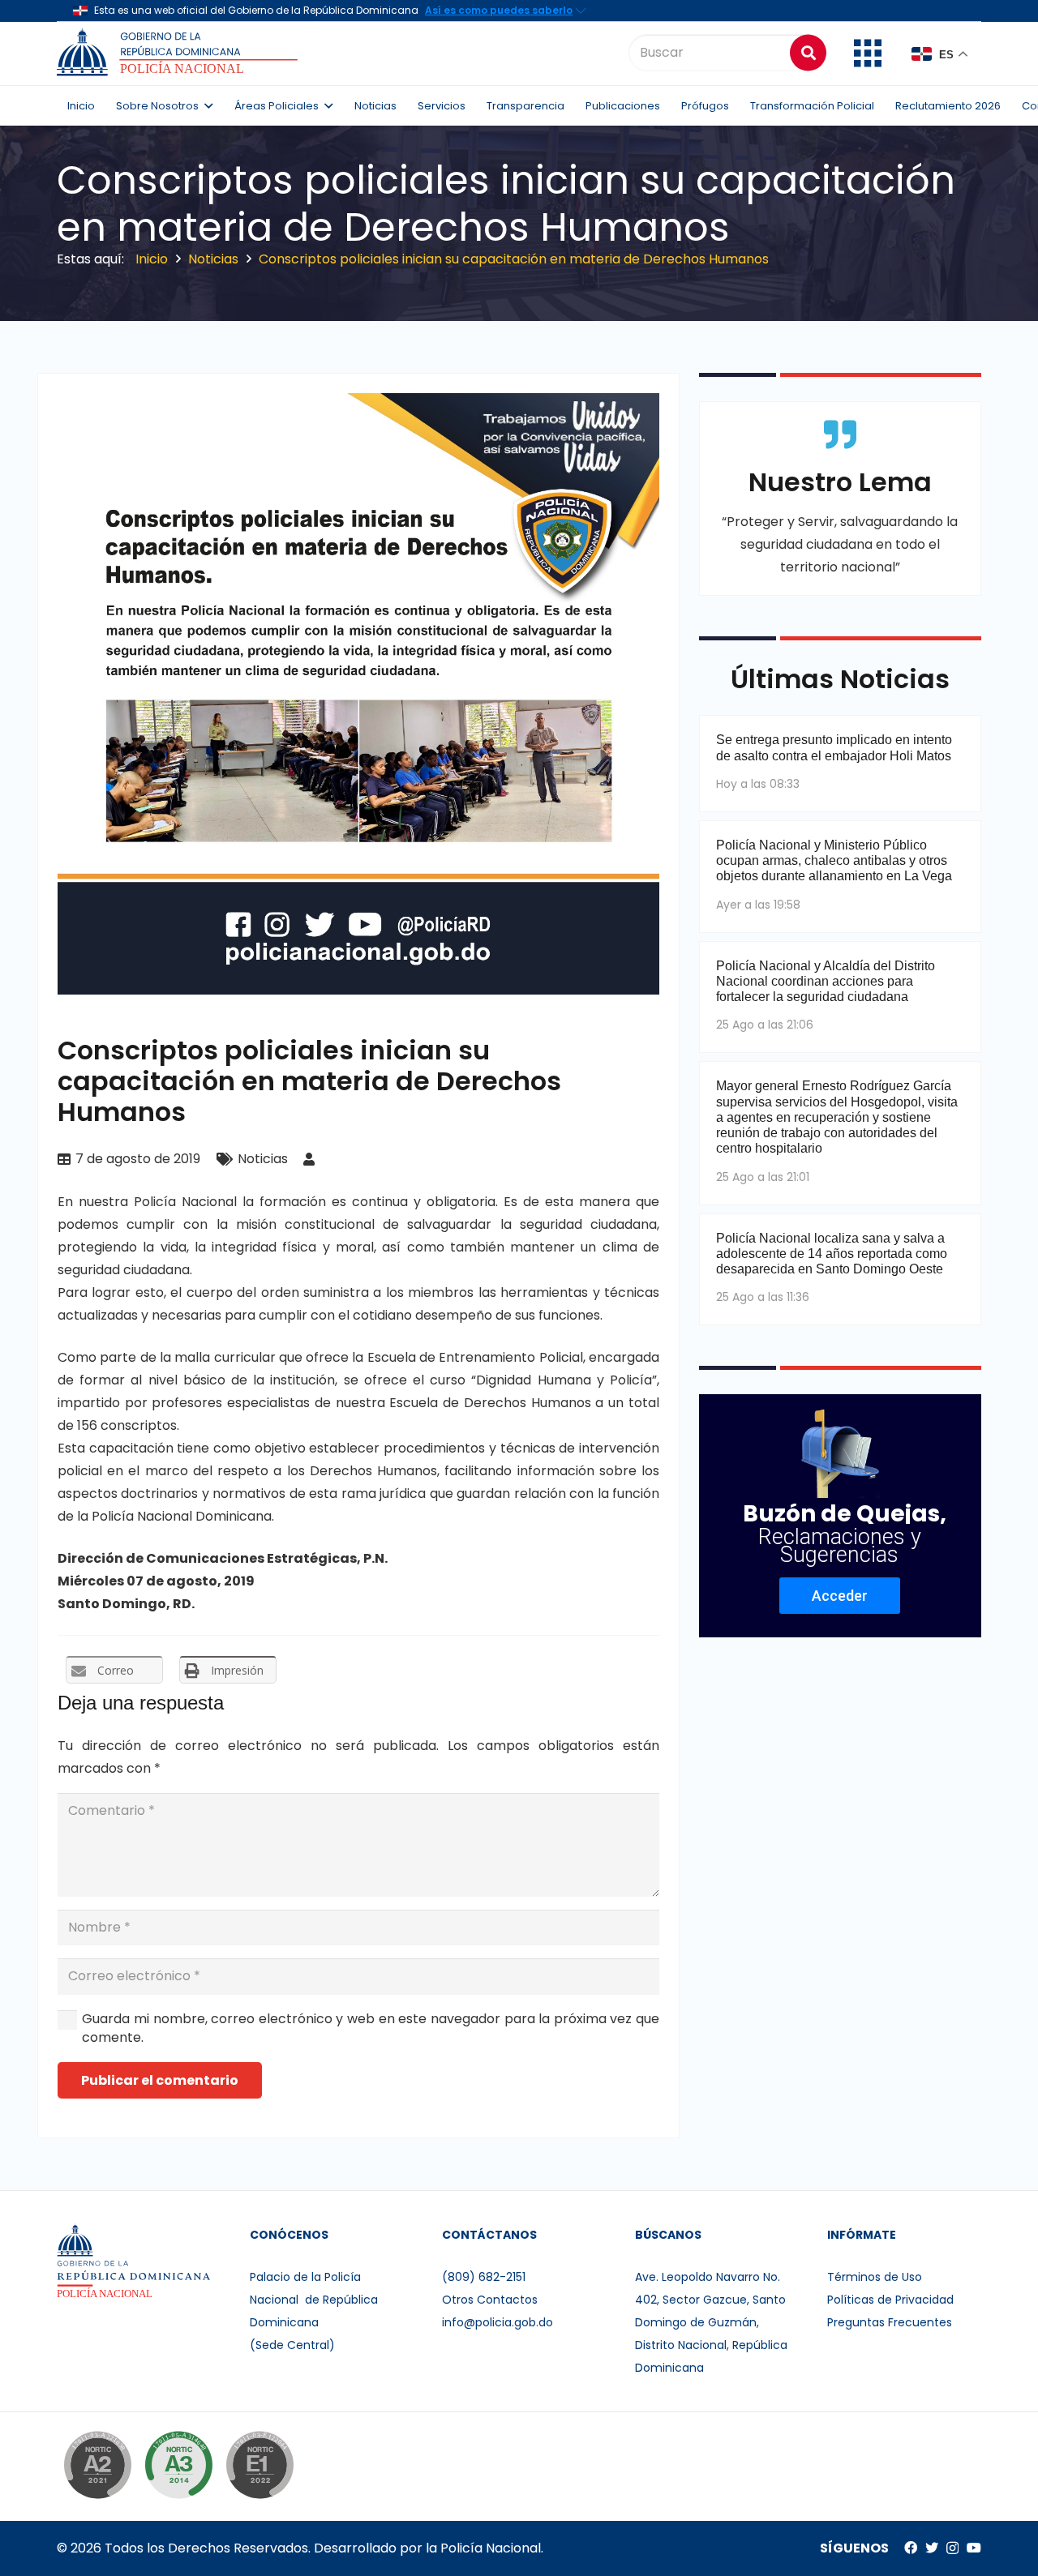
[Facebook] (911, 2548)
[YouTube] (974, 2548)
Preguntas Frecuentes (890, 2322)
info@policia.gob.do (498, 2322)
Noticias (263, 1159)
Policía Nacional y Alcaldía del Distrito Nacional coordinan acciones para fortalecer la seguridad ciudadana (826, 981)
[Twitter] (932, 2548)
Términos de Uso (875, 2277)
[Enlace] (180, 53)
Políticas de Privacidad (890, 2300)
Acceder (840, 1596)
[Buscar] (808, 52)
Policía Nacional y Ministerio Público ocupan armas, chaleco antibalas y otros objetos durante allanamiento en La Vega (834, 860)
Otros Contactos (490, 2300)
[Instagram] (952, 2548)
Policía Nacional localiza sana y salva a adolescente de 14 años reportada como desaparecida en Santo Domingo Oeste (832, 1254)
